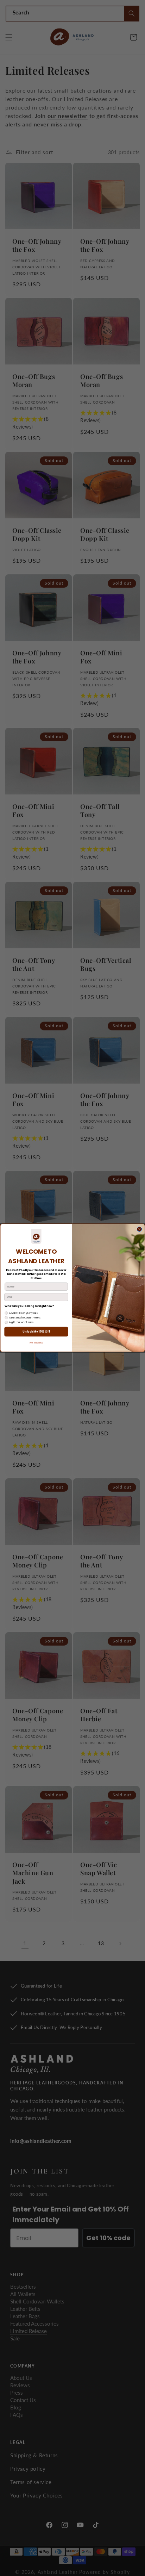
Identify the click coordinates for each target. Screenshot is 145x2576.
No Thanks (36, 1343)
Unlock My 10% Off (36, 1332)
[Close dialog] (139, 1229)
